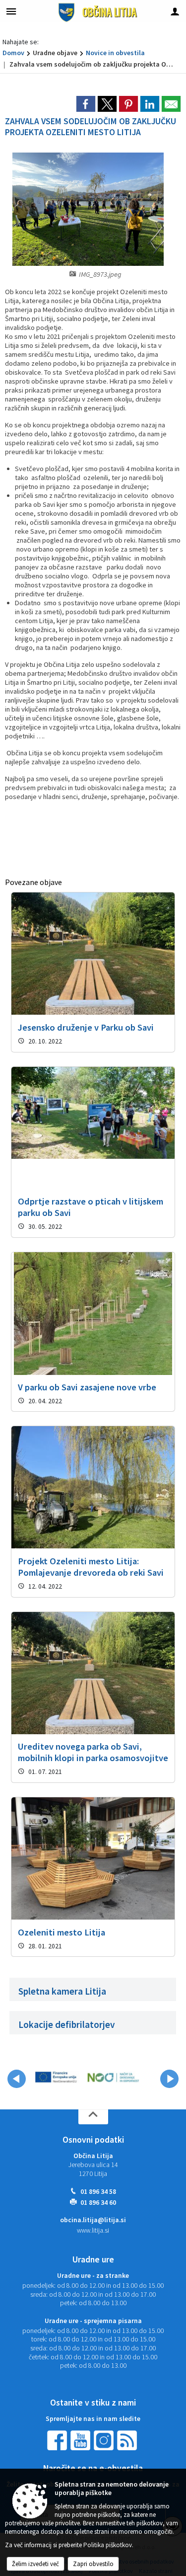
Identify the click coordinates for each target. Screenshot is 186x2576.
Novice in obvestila (115, 53)
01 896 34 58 (98, 2192)
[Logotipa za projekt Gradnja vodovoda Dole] (87, 2077)
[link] (86, 104)
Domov (13, 53)
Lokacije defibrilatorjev (67, 2024)
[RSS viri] (128, 2440)
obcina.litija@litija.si (93, 2220)
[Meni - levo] (11, 11)
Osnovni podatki (93, 2140)
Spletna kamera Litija (62, 1991)
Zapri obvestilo (93, 2564)
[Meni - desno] (175, 11)
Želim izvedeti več (35, 2564)
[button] (17, 2079)
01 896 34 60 (98, 2203)
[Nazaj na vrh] (93, 2117)
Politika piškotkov (108, 2545)
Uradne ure (93, 2259)
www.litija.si (93, 2230)
